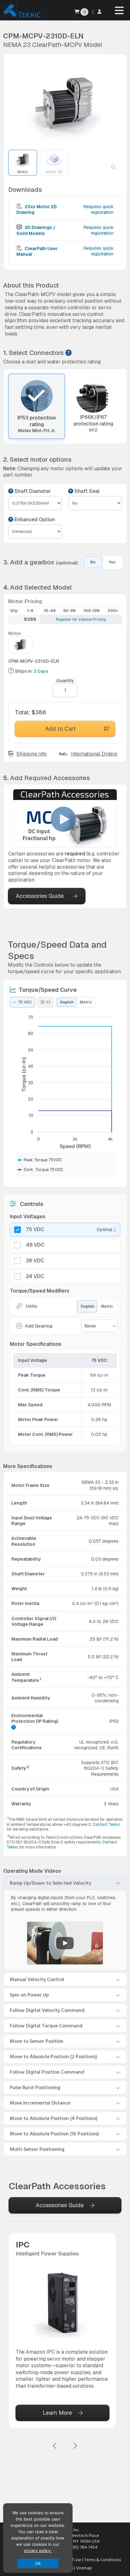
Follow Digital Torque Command (46, 2026)
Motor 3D (54, 172)
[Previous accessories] (55, 2446)
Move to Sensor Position (37, 2041)
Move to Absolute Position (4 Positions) (54, 2118)
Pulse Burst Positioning (35, 2088)
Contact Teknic (106, 1825)
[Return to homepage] (21, 17)
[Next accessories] (75, 2446)
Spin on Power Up (29, 1995)
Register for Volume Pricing (81, 620)
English (67, 1002)
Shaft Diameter (32, 491)
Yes (112, 562)
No (93, 562)
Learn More (57, 2413)
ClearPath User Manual (37, 251)
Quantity (65, 681)
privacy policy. (38, 2550)
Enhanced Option (34, 520)
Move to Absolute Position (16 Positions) (54, 2134)
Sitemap (84, 2568)
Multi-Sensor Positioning (37, 2149)
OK (38, 2563)
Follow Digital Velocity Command (47, 2010)
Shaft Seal (86, 491)
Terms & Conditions (103, 2560)
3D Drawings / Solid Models (36, 230)
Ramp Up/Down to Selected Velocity (50, 1883)
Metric (86, 1002)
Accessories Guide (40, 896)
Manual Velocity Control (37, 1979)
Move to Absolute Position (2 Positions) (53, 2057)
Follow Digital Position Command (47, 2072)
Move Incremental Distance (40, 2103)
